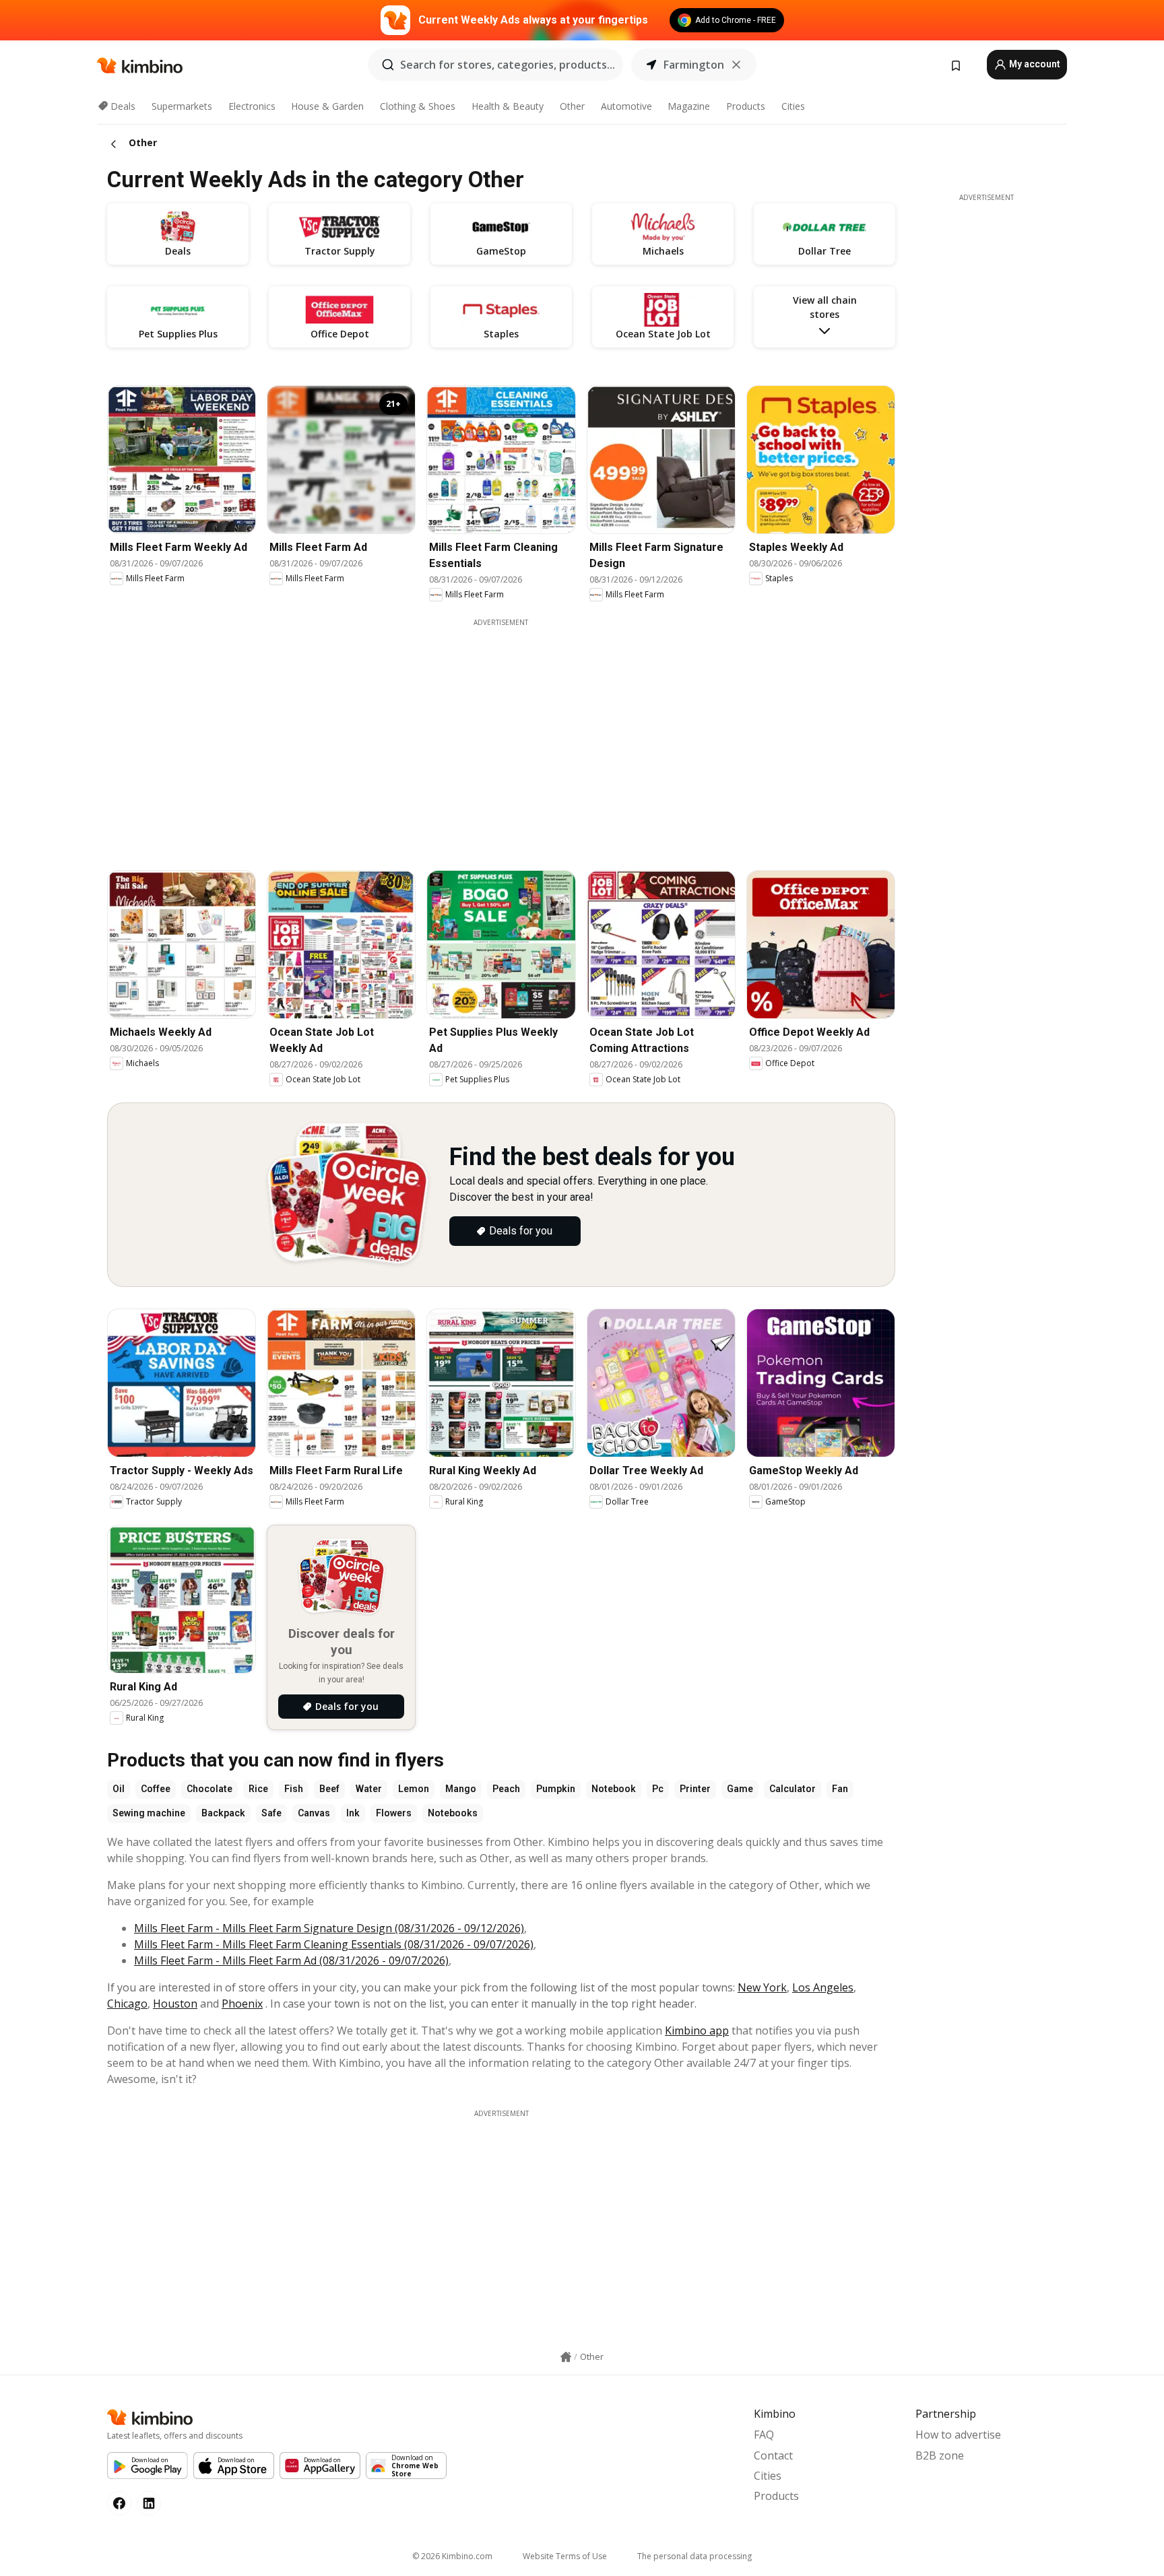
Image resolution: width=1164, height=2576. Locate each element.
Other (572, 106)
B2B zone (940, 2455)
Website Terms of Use (565, 2556)
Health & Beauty (508, 106)
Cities (793, 106)
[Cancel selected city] (736, 65)
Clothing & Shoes (418, 106)
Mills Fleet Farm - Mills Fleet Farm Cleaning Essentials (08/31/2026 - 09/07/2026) (334, 1944)
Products (746, 106)
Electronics (252, 106)
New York (762, 1987)
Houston (175, 2004)
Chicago (127, 2004)
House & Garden (327, 106)
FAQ (764, 2435)
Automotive (626, 106)
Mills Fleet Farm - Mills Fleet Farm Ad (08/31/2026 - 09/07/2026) (291, 1960)
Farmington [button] (694, 65)
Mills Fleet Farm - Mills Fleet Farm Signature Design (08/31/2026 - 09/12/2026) (329, 1928)
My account (1034, 64)
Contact (773, 2455)
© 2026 (452, 2556)
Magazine (689, 106)
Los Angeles (823, 1987)
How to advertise (958, 2435)
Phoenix (242, 2004)
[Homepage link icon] (566, 2357)
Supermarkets (182, 106)
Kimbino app (697, 2030)
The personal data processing (694, 2556)
